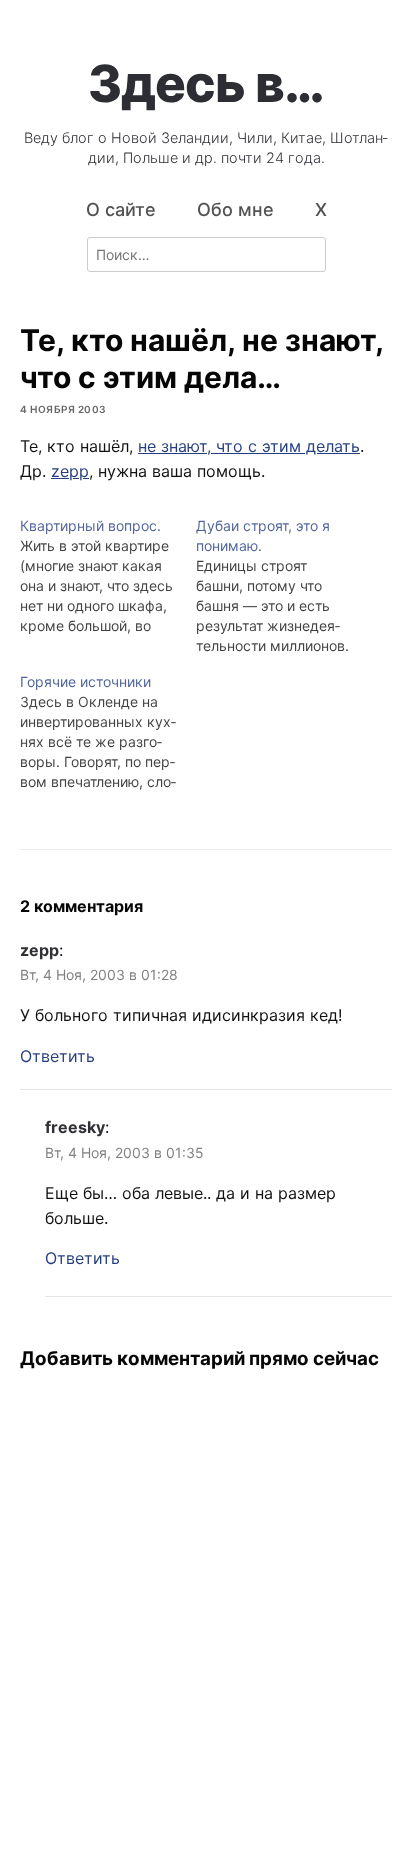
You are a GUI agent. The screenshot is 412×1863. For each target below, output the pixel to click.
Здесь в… (206, 83)
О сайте (121, 209)
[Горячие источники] (108, 732)
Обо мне (235, 209)
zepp (70, 471)
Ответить (57, 1056)
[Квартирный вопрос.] (108, 576)
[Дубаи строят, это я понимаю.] (284, 586)
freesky (75, 1127)
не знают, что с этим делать (249, 446)
